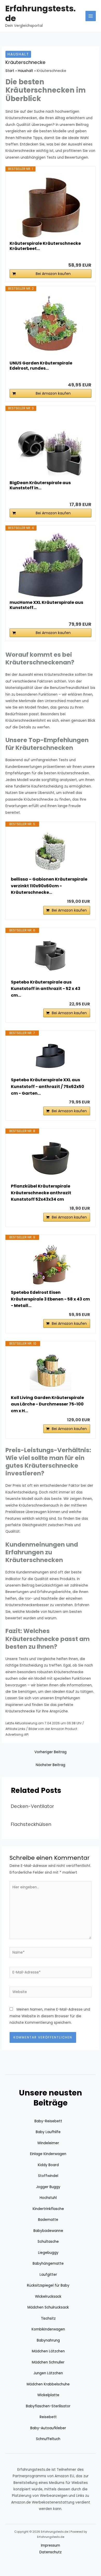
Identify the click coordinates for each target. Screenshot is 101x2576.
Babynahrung (48, 2340)
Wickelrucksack (48, 2297)
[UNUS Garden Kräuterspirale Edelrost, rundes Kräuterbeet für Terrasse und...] (51, 326)
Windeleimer (48, 2143)
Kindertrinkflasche (48, 2209)
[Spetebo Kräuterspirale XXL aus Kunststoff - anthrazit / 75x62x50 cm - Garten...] (51, 1056)
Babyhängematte (48, 2264)
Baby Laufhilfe (48, 2132)
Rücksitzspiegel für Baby (48, 2285)
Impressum (51, 2545)
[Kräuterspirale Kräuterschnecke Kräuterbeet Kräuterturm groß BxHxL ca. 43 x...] (51, 206)
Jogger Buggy (48, 2187)
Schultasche (48, 2242)
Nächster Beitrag (51, 1765)
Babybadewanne (48, 2231)
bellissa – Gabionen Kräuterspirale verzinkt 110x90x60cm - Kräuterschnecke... (49, 886)
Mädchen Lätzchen (48, 2351)
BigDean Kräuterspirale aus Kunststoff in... (40, 485)
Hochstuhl (48, 2198)
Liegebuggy (48, 2253)
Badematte (48, 2220)
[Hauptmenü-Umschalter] (91, 16)
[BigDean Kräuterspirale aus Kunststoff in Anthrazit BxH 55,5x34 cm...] (51, 445)
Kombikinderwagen (48, 2329)
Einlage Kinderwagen (48, 2154)
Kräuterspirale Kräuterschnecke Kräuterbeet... (45, 246)
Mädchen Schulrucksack (48, 2307)
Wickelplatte (48, 2395)
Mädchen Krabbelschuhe (48, 2384)
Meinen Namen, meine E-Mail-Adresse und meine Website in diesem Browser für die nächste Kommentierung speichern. (50, 2016)
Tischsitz (48, 2318)
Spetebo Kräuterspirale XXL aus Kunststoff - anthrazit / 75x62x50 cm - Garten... (48, 1086)
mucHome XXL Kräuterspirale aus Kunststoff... (46, 605)
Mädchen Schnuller (48, 2362)
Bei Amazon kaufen (53, 274)
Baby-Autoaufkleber (48, 2428)
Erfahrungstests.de (40, 13)
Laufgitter (48, 2275)
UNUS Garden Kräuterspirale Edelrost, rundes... (41, 366)
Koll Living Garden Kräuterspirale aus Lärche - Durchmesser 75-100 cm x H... (47, 1404)
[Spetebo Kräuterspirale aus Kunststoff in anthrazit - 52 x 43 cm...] (51, 956)
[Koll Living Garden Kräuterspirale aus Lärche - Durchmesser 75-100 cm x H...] (51, 1370)
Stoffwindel (48, 2176)
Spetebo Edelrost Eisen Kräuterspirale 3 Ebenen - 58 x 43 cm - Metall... (50, 1299)
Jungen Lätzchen (48, 2373)
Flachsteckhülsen (31, 1824)
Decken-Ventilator (33, 1806)
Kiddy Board (48, 2165)
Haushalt (18, 54)
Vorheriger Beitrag (51, 1752)
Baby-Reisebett (48, 2121)
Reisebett (48, 2417)
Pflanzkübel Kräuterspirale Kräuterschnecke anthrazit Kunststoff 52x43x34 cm (41, 1193)
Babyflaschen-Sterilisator (48, 2406)
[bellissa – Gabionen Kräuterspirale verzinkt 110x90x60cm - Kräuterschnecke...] (51, 851)
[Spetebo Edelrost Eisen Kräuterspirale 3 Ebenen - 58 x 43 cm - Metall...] (51, 1265)
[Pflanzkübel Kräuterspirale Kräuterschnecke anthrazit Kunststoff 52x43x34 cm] (51, 1158)
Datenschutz (51, 2552)
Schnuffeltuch (48, 2439)
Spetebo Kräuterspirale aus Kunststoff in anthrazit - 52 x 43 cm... (46, 989)
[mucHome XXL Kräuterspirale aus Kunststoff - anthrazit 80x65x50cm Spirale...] (51, 565)
